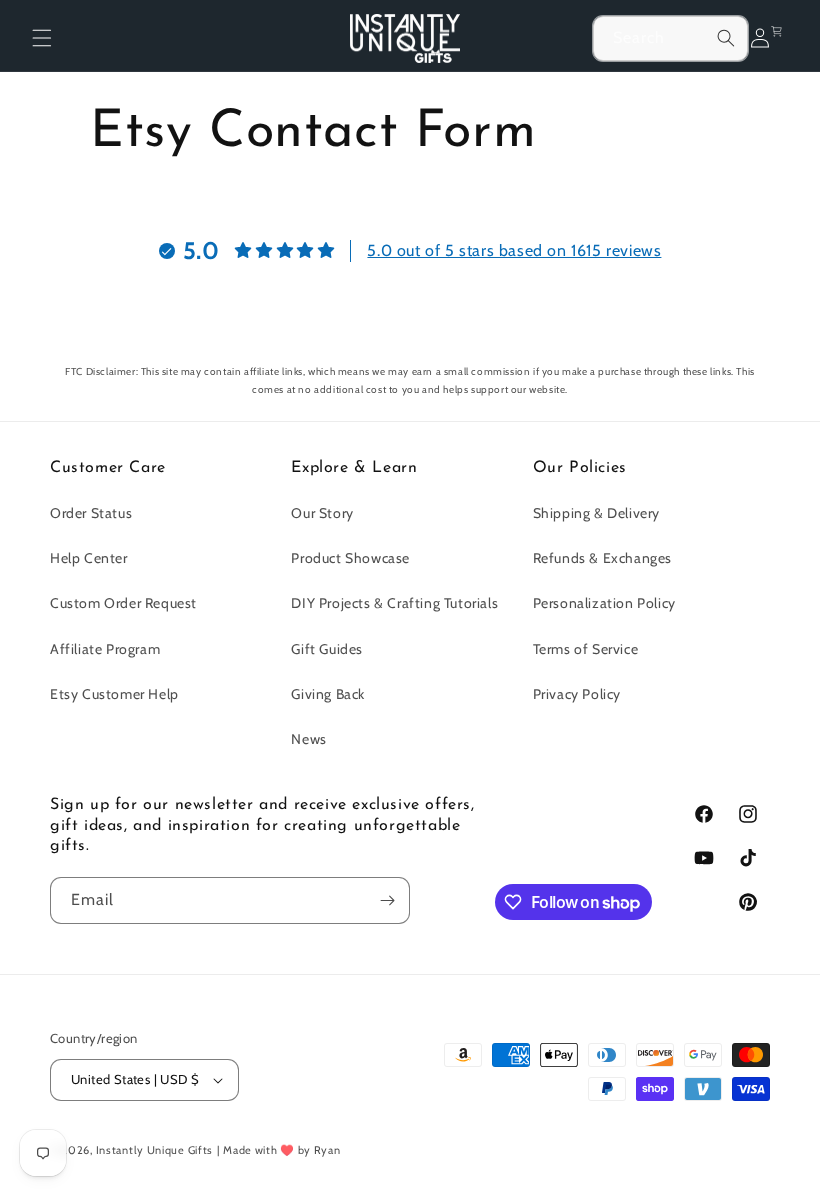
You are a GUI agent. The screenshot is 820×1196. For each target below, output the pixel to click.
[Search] (726, 38)
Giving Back (328, 694)
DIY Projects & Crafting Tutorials (394, 603)
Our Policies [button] (580, 468)
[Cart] (781, 38)
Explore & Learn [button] (354, 468)
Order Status (91, 513)
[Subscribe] (387, 900)
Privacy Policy (577, 694)
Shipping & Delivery (596, 513)
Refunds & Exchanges (602, 558)
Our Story (322, 513)
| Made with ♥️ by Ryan (279, 1150)
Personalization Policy (604, 603)
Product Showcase (350, 558)
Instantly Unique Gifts (154, 1150)
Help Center (89, 558)
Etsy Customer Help (114, 694)
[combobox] (670, 38)
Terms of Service (586, 649)
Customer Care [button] (108, 468)
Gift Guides (327, 649)
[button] (42, 38)
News (308, 739)
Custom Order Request (123, 603)
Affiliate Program (105, 649)
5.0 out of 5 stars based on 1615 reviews (514, 250)
